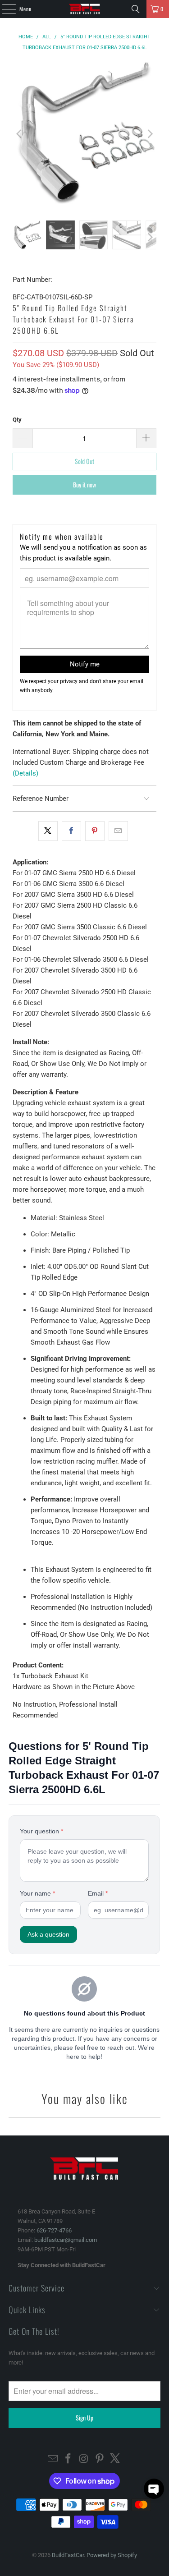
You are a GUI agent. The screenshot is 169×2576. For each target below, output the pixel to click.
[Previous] (19, 134)
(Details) (25, 773)
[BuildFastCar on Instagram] (84, 2459)
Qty (17, 420)
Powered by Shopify (112, 2555)
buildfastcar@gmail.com (66, 2240)
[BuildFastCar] (85, 9)
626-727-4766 (54, 2230)
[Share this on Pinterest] (95, 831)
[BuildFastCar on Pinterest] (100, 2459)
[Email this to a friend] (118, 831)
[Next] (150, 134)
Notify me (85, 664)
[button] (154, 2489)
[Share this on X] (48, 831)
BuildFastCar (68, 2555)
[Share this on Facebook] (71, 831)
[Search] (136, 9)
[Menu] (4, 9)
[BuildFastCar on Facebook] (69, 2459)
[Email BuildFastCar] (53, 2459)
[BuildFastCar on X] (115, 2459)
